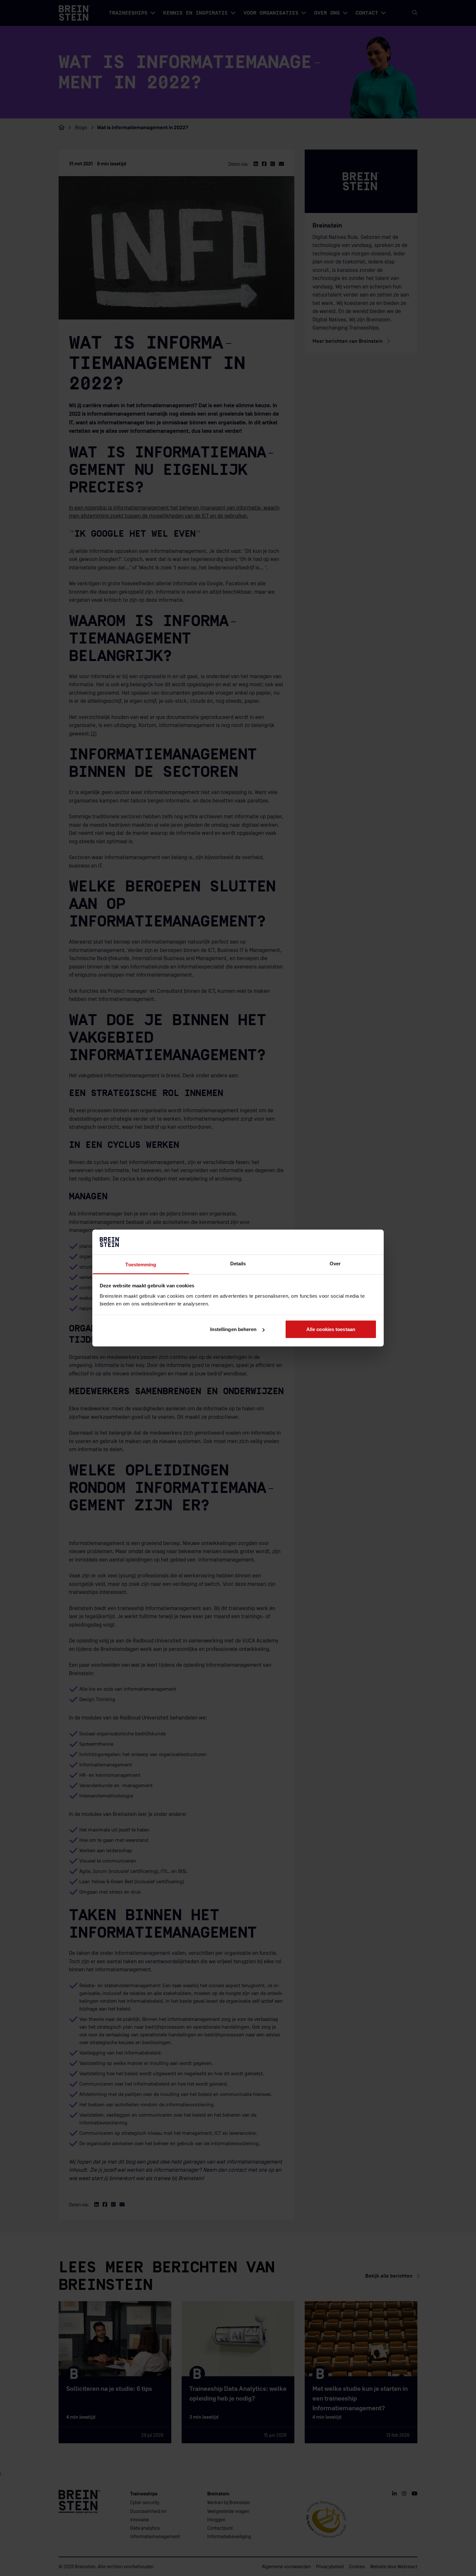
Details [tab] (238, 1263)
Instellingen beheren (233, 1329)
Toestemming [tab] (141, 1264)
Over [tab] (335, 1263)
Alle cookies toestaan (331, 1329)
